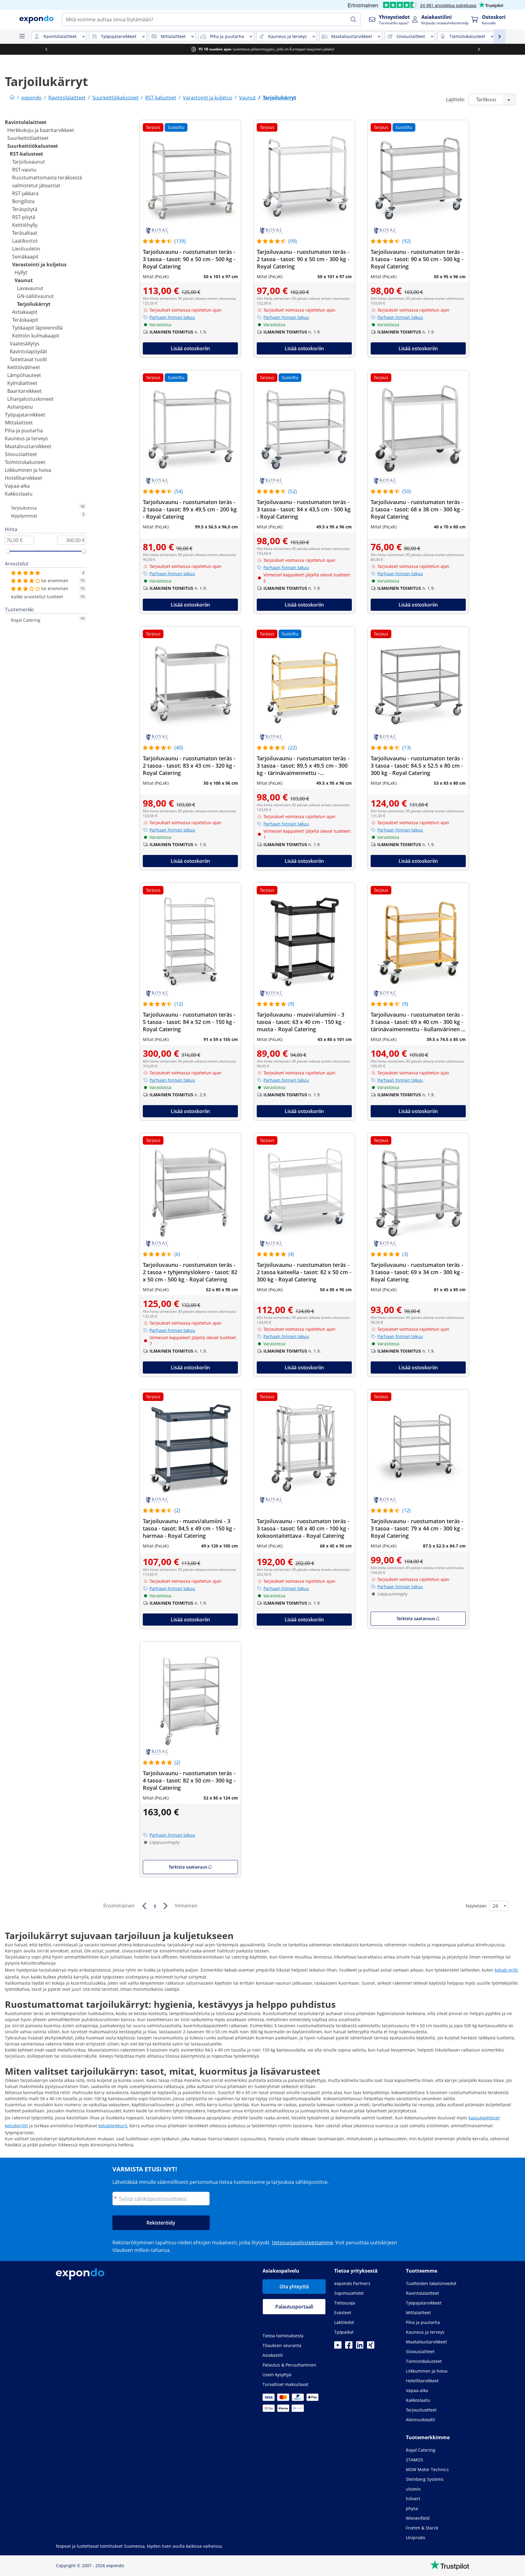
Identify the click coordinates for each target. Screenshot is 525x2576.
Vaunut (24, 280)
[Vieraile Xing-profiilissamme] (371, 2347)
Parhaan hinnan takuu (172, 317)
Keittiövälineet (24, 367)
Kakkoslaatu (19, 494)
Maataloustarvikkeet (28, 446)
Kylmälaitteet (22, 383)
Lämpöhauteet (24, 375)
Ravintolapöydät (28, 351)
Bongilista (23, 201)
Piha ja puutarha (24, 430)
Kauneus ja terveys (26, 438)
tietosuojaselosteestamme (302, 2242)
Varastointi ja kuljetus (39, 265)
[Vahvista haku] (353, 19)
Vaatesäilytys (25, 344)
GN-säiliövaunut (35, 296)
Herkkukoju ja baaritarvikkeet (41, 130)
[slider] (8, 551)
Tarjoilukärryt (34, 304)
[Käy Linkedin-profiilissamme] (360, 2347)
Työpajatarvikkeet (25, 415)
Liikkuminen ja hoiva (28, 470)
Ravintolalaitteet (26, 122)
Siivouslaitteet (21, 454)
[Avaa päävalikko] (22, 36)
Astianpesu (20, 407)
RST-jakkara (25, 193)
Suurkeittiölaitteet (28, 138)
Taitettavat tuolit (28, 359)
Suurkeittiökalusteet (33, 146)
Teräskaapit (25, 320)
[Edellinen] (144, 1906)
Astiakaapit (25, 312)
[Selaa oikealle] (479, 49)
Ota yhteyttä (294, 2287)
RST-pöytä (24, 217)
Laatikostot (25, 241)
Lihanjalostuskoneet (30, 399)
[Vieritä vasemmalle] (46, 49)
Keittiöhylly (25, 225)
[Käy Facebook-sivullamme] (349, 2347)
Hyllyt (21, 272)
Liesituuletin (26, 249)
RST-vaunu (24, 170)
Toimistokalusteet (25, 462)
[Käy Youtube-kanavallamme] (338, 2347)
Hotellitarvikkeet (24, 478)
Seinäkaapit (25, 257)
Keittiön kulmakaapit (36, 336)
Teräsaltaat (25, 233)
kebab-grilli (506, 1970)
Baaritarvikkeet (24, 391)
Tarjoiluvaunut (29, 162)
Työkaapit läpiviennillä (37, 328)
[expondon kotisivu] (12, 98)
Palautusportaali (294, 2307)
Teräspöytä (25, 209)
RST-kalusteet (26, 154)
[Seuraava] (165, 1906)
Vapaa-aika (17, 486)
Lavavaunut (30, 288)
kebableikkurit (113, 2126)
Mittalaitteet (19, 423)
